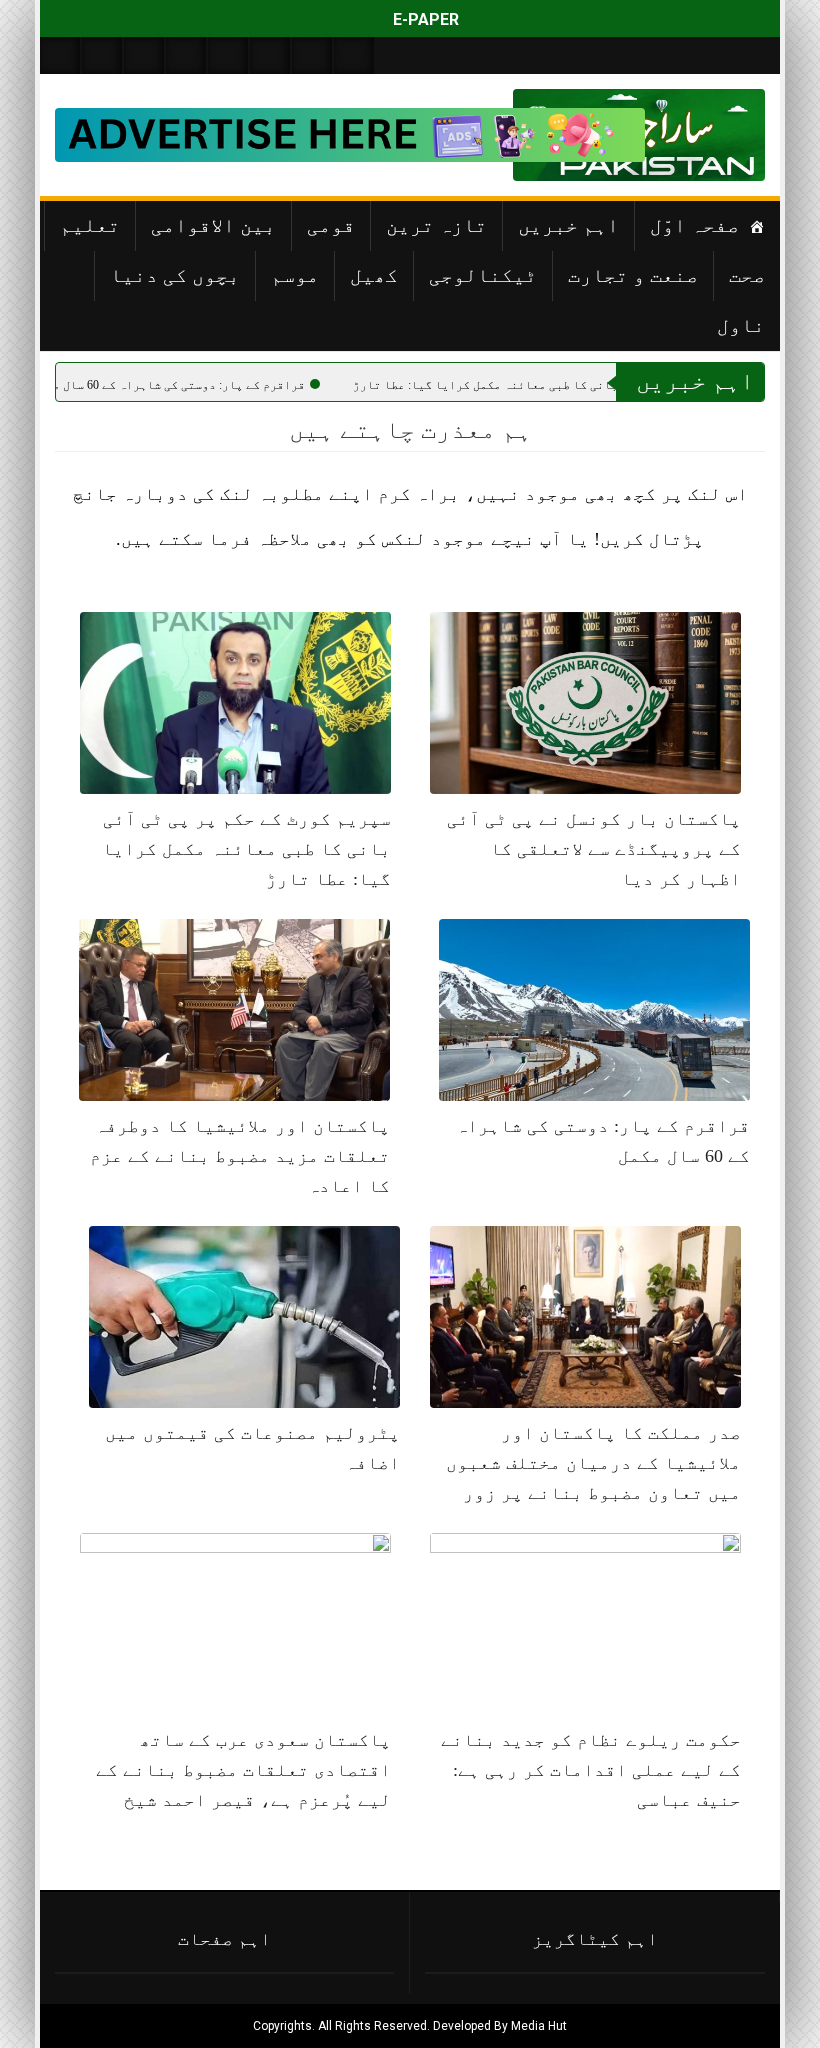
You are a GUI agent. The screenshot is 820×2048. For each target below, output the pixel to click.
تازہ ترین (436, 225)
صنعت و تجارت (633, 275)
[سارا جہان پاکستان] (705, 135)
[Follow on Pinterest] (228, 55)
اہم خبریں (568, 225)
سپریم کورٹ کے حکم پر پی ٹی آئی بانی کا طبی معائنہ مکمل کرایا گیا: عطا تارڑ (246, 849)
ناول (741, 325)
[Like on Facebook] (102, 55)
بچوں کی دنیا (175, 275)
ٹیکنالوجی (483, 275)
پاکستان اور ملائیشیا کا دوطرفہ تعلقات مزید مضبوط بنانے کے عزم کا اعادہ (240, 1156)
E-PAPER (424, 19)
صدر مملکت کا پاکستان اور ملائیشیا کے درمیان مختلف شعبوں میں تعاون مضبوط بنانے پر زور (593, 1463)
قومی (331, 225)
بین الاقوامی (213, 225)
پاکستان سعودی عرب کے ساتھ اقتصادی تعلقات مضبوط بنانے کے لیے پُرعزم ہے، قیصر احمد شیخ (243, 1770)
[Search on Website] (60, 55)
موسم (295, 275)
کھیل (374, 275)
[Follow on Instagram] (354, 55)
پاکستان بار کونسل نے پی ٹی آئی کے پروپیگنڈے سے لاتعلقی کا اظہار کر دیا (594, 849)
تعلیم (90, 225)
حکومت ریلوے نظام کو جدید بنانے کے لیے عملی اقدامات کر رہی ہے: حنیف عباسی (591, 1770)
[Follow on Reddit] (312, 55)
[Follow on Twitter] (144, 55)
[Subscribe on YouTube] (186, 55)
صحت (747, 275)
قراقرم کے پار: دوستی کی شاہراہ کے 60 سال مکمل (302, 385)
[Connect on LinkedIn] (270, 55)
